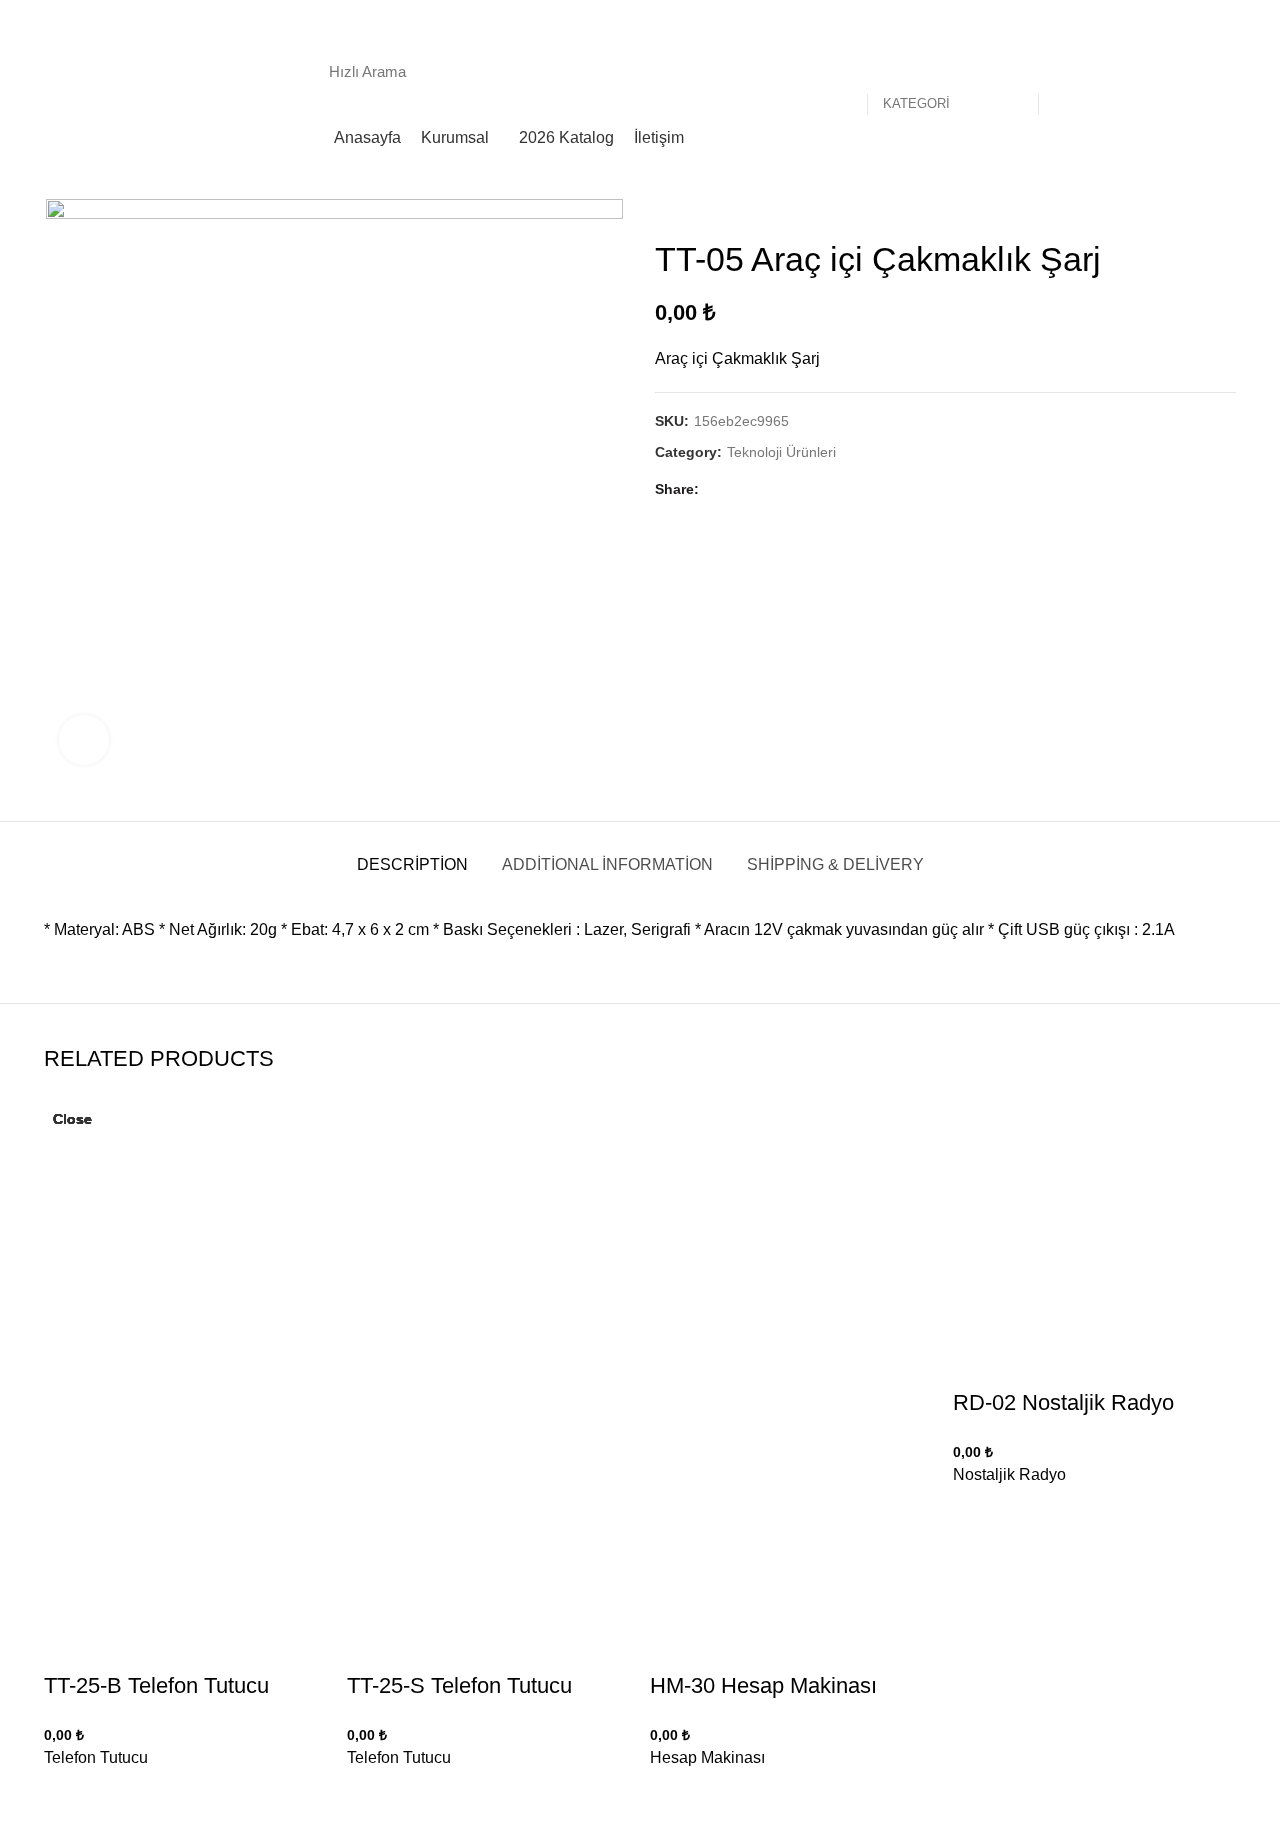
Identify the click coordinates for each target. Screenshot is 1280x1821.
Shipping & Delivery (835, 864)
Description (412, 864)
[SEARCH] (1064, 71)
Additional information (607, 864)
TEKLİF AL (1181, 70)
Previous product (1186, 209)
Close (72, 1119)
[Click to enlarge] (84, 740)
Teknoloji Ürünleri (781, 452)
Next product (1226, 209)
